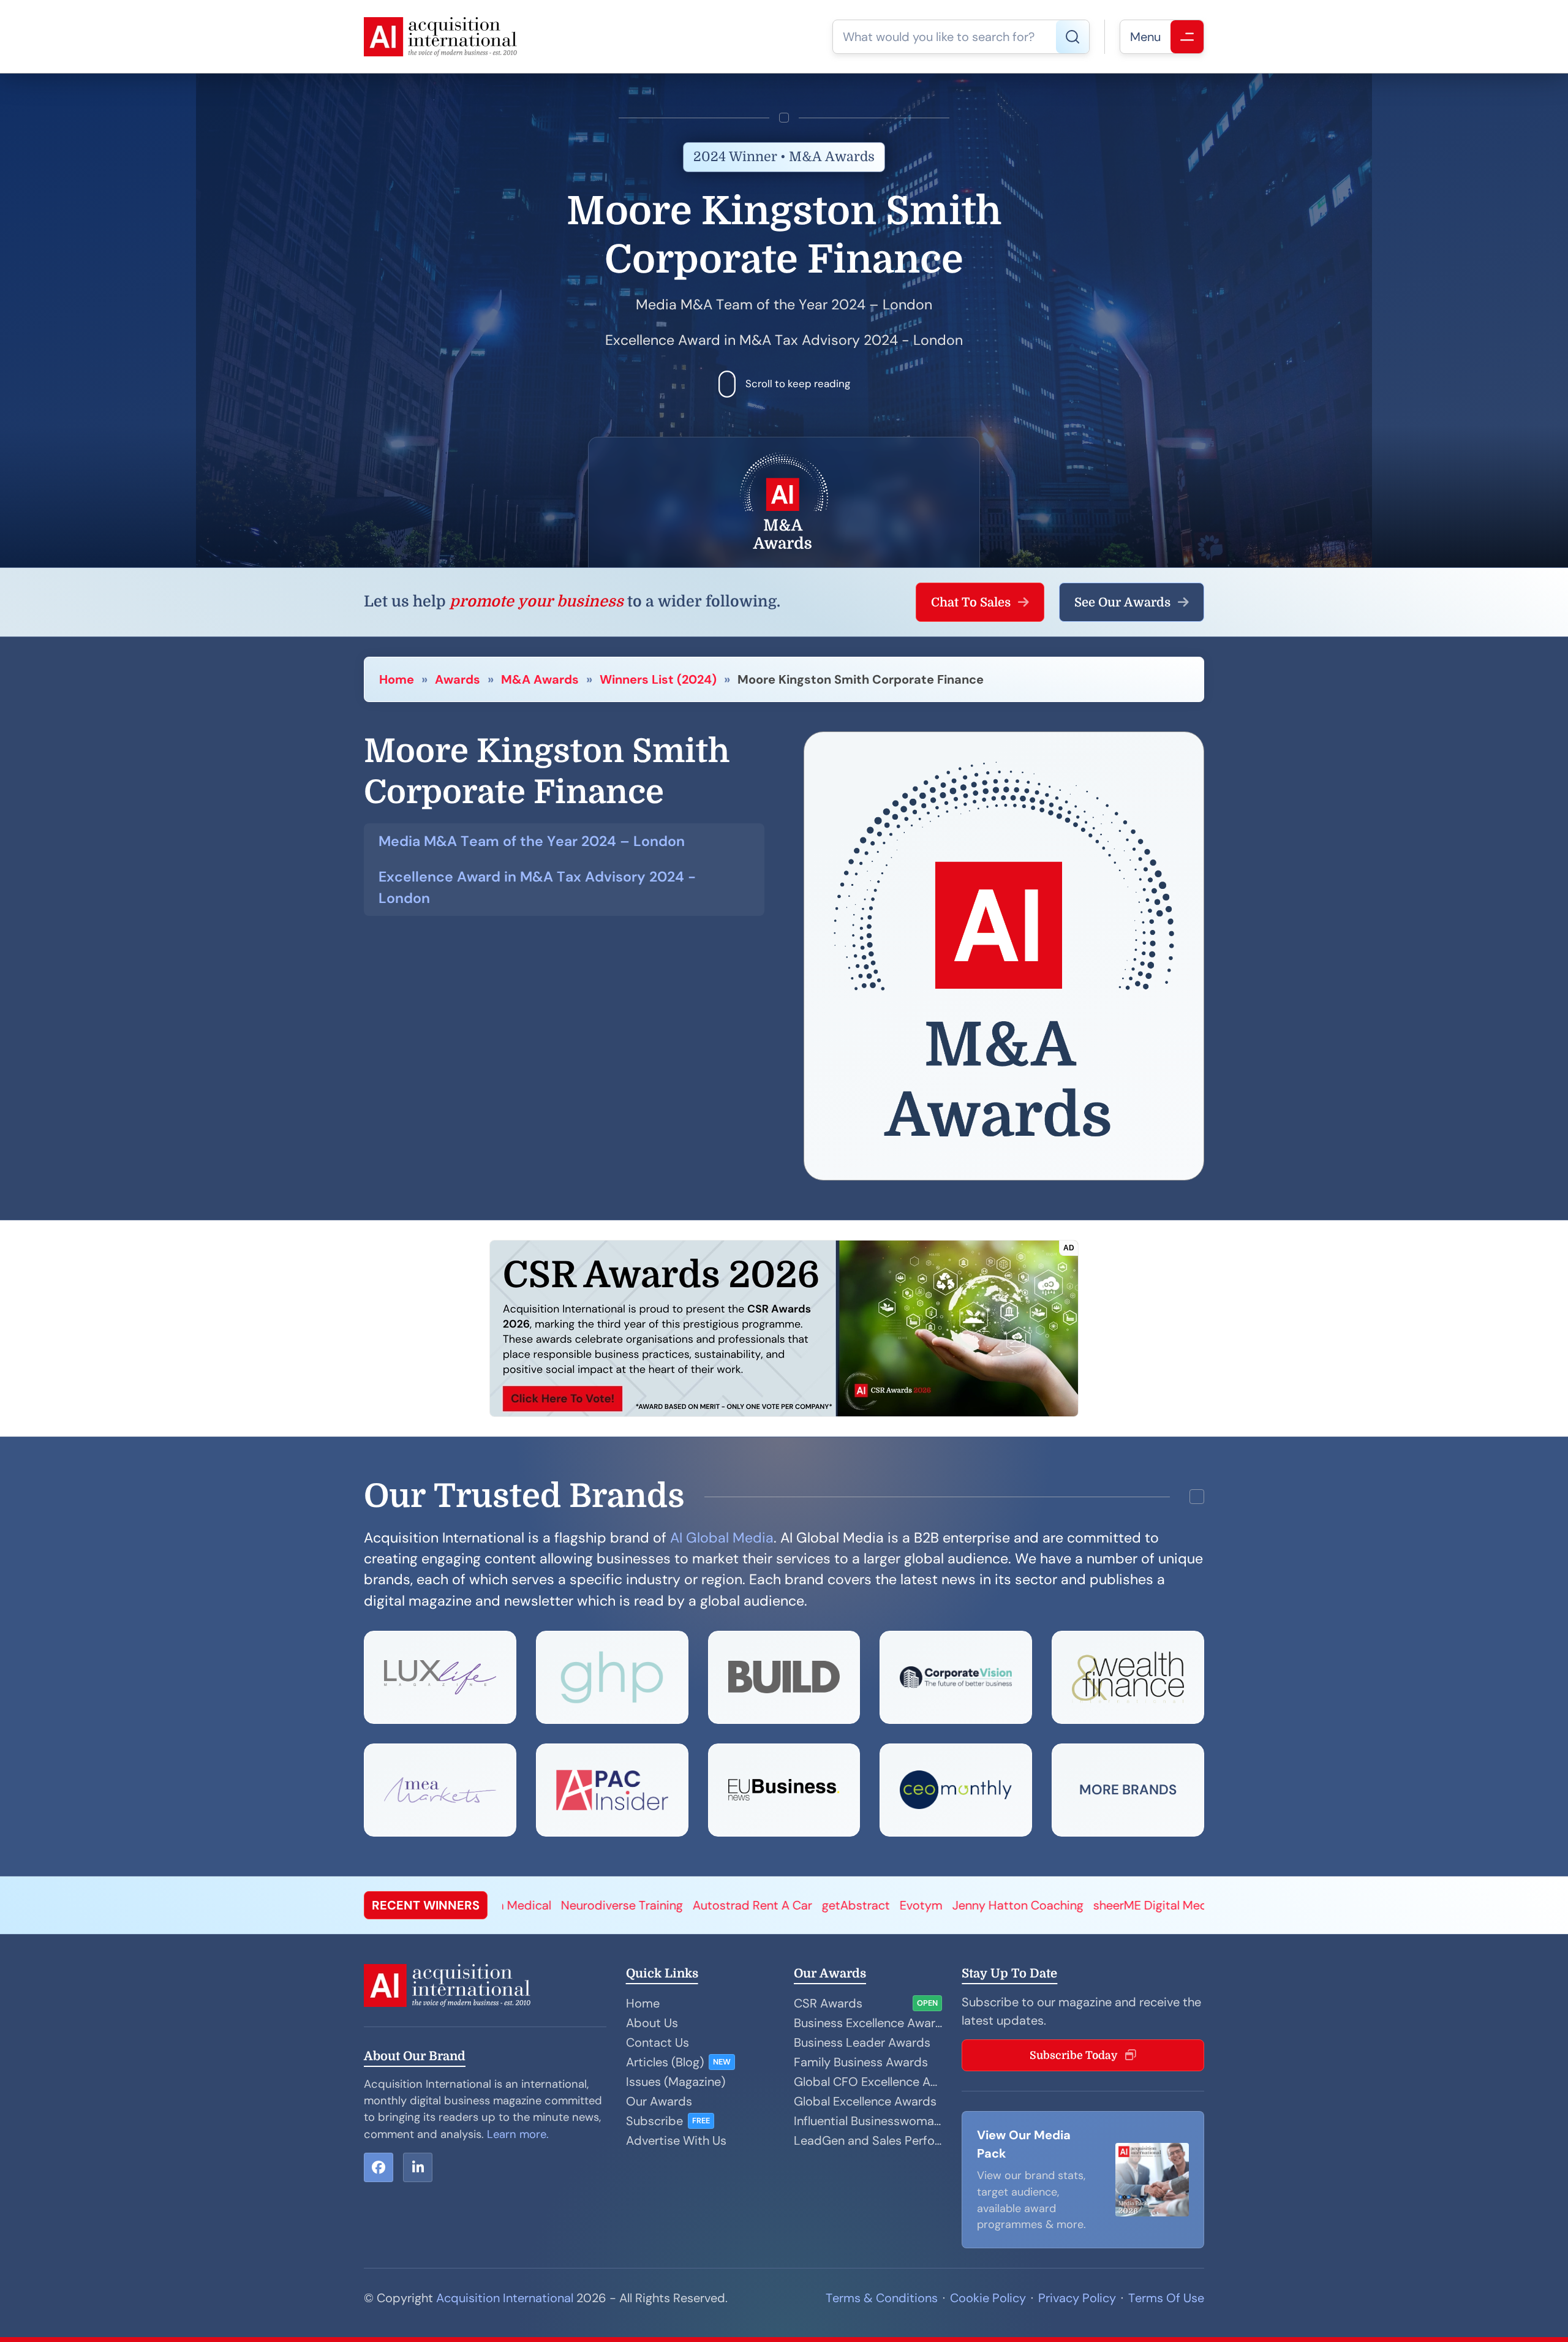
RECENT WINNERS (426, 1905)
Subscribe (654, 2121)
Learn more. (518, 2134)
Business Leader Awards (862, 2042)
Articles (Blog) (665, 2062)
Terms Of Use (1166, 2298)
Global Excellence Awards (865, 2101)
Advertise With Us (676, 2140)
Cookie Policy (988, 2298)
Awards (458, 679)
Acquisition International (505, 2298)
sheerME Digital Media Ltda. (808, 1905)
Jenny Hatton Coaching (655, 1905)
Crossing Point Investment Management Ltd (1020, 1905)
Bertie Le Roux (1193, 1905)
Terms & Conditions (882, 2298)
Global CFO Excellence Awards (868, 2082)
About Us (652, 2023)
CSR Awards (828, 2003)
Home (397, 679)
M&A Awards (540, 679)
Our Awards (659, 2101)
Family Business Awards (861, 2062)
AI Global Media (722, 1538)
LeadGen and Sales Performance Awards (868, 2140)
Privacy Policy (1077, 2298)
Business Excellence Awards (868, 2023)
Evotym (558, 1905)
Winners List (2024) (658, 679)
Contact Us (658, 2042)
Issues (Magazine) (676, 2082)
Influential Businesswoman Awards (868, 2121)
